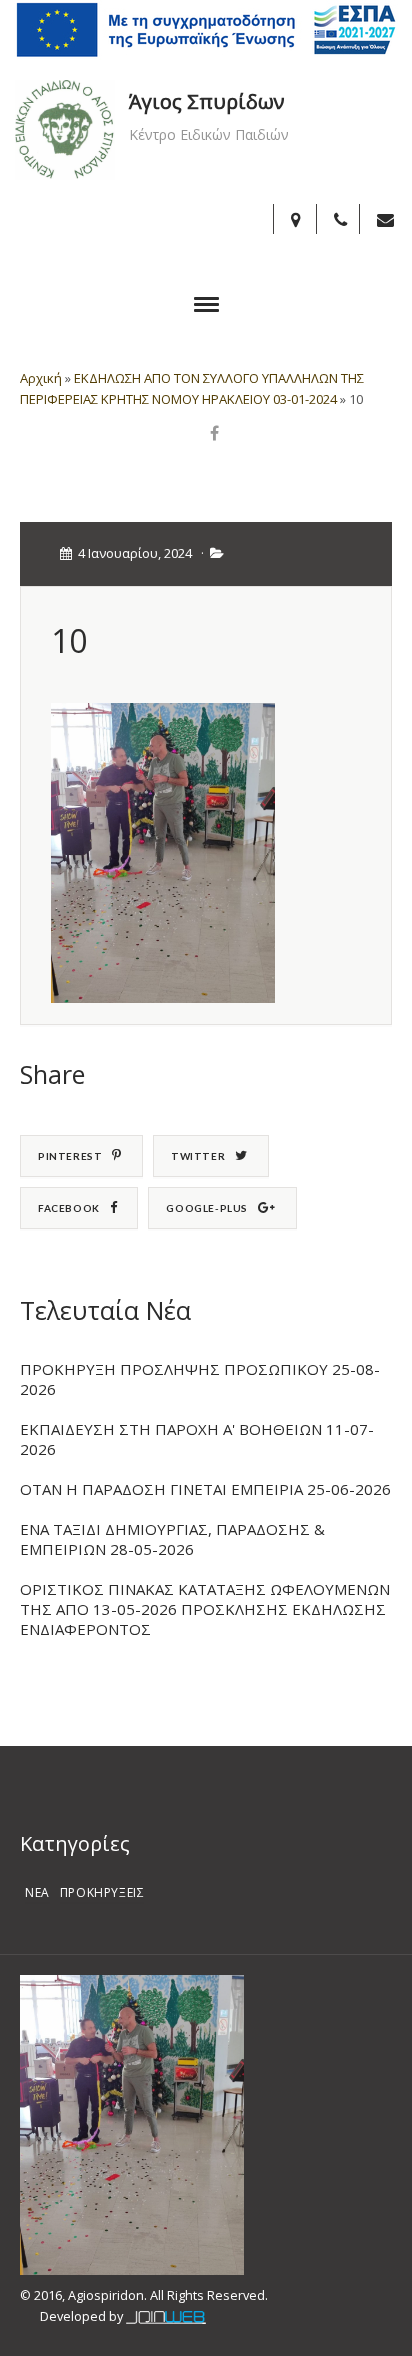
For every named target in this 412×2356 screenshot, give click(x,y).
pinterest (70, 1156)
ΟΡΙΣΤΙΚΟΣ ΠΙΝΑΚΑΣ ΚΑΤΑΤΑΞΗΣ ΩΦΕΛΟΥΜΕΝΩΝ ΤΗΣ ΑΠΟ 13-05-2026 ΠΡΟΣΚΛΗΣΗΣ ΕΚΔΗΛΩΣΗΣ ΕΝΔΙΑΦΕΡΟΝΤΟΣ (205, 1609)
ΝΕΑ (37, 1892)
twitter (198, 1156)
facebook (69, 1208)
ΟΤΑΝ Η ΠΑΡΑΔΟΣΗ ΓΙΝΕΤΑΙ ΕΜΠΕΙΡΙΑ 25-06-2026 (205, 1489)
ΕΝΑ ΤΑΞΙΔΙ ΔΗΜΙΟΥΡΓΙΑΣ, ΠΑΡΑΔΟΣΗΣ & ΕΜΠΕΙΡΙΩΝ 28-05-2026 (172, 1539)
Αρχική (41, 378)
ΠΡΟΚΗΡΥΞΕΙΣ (102, 1892)
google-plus (207, 1208)
